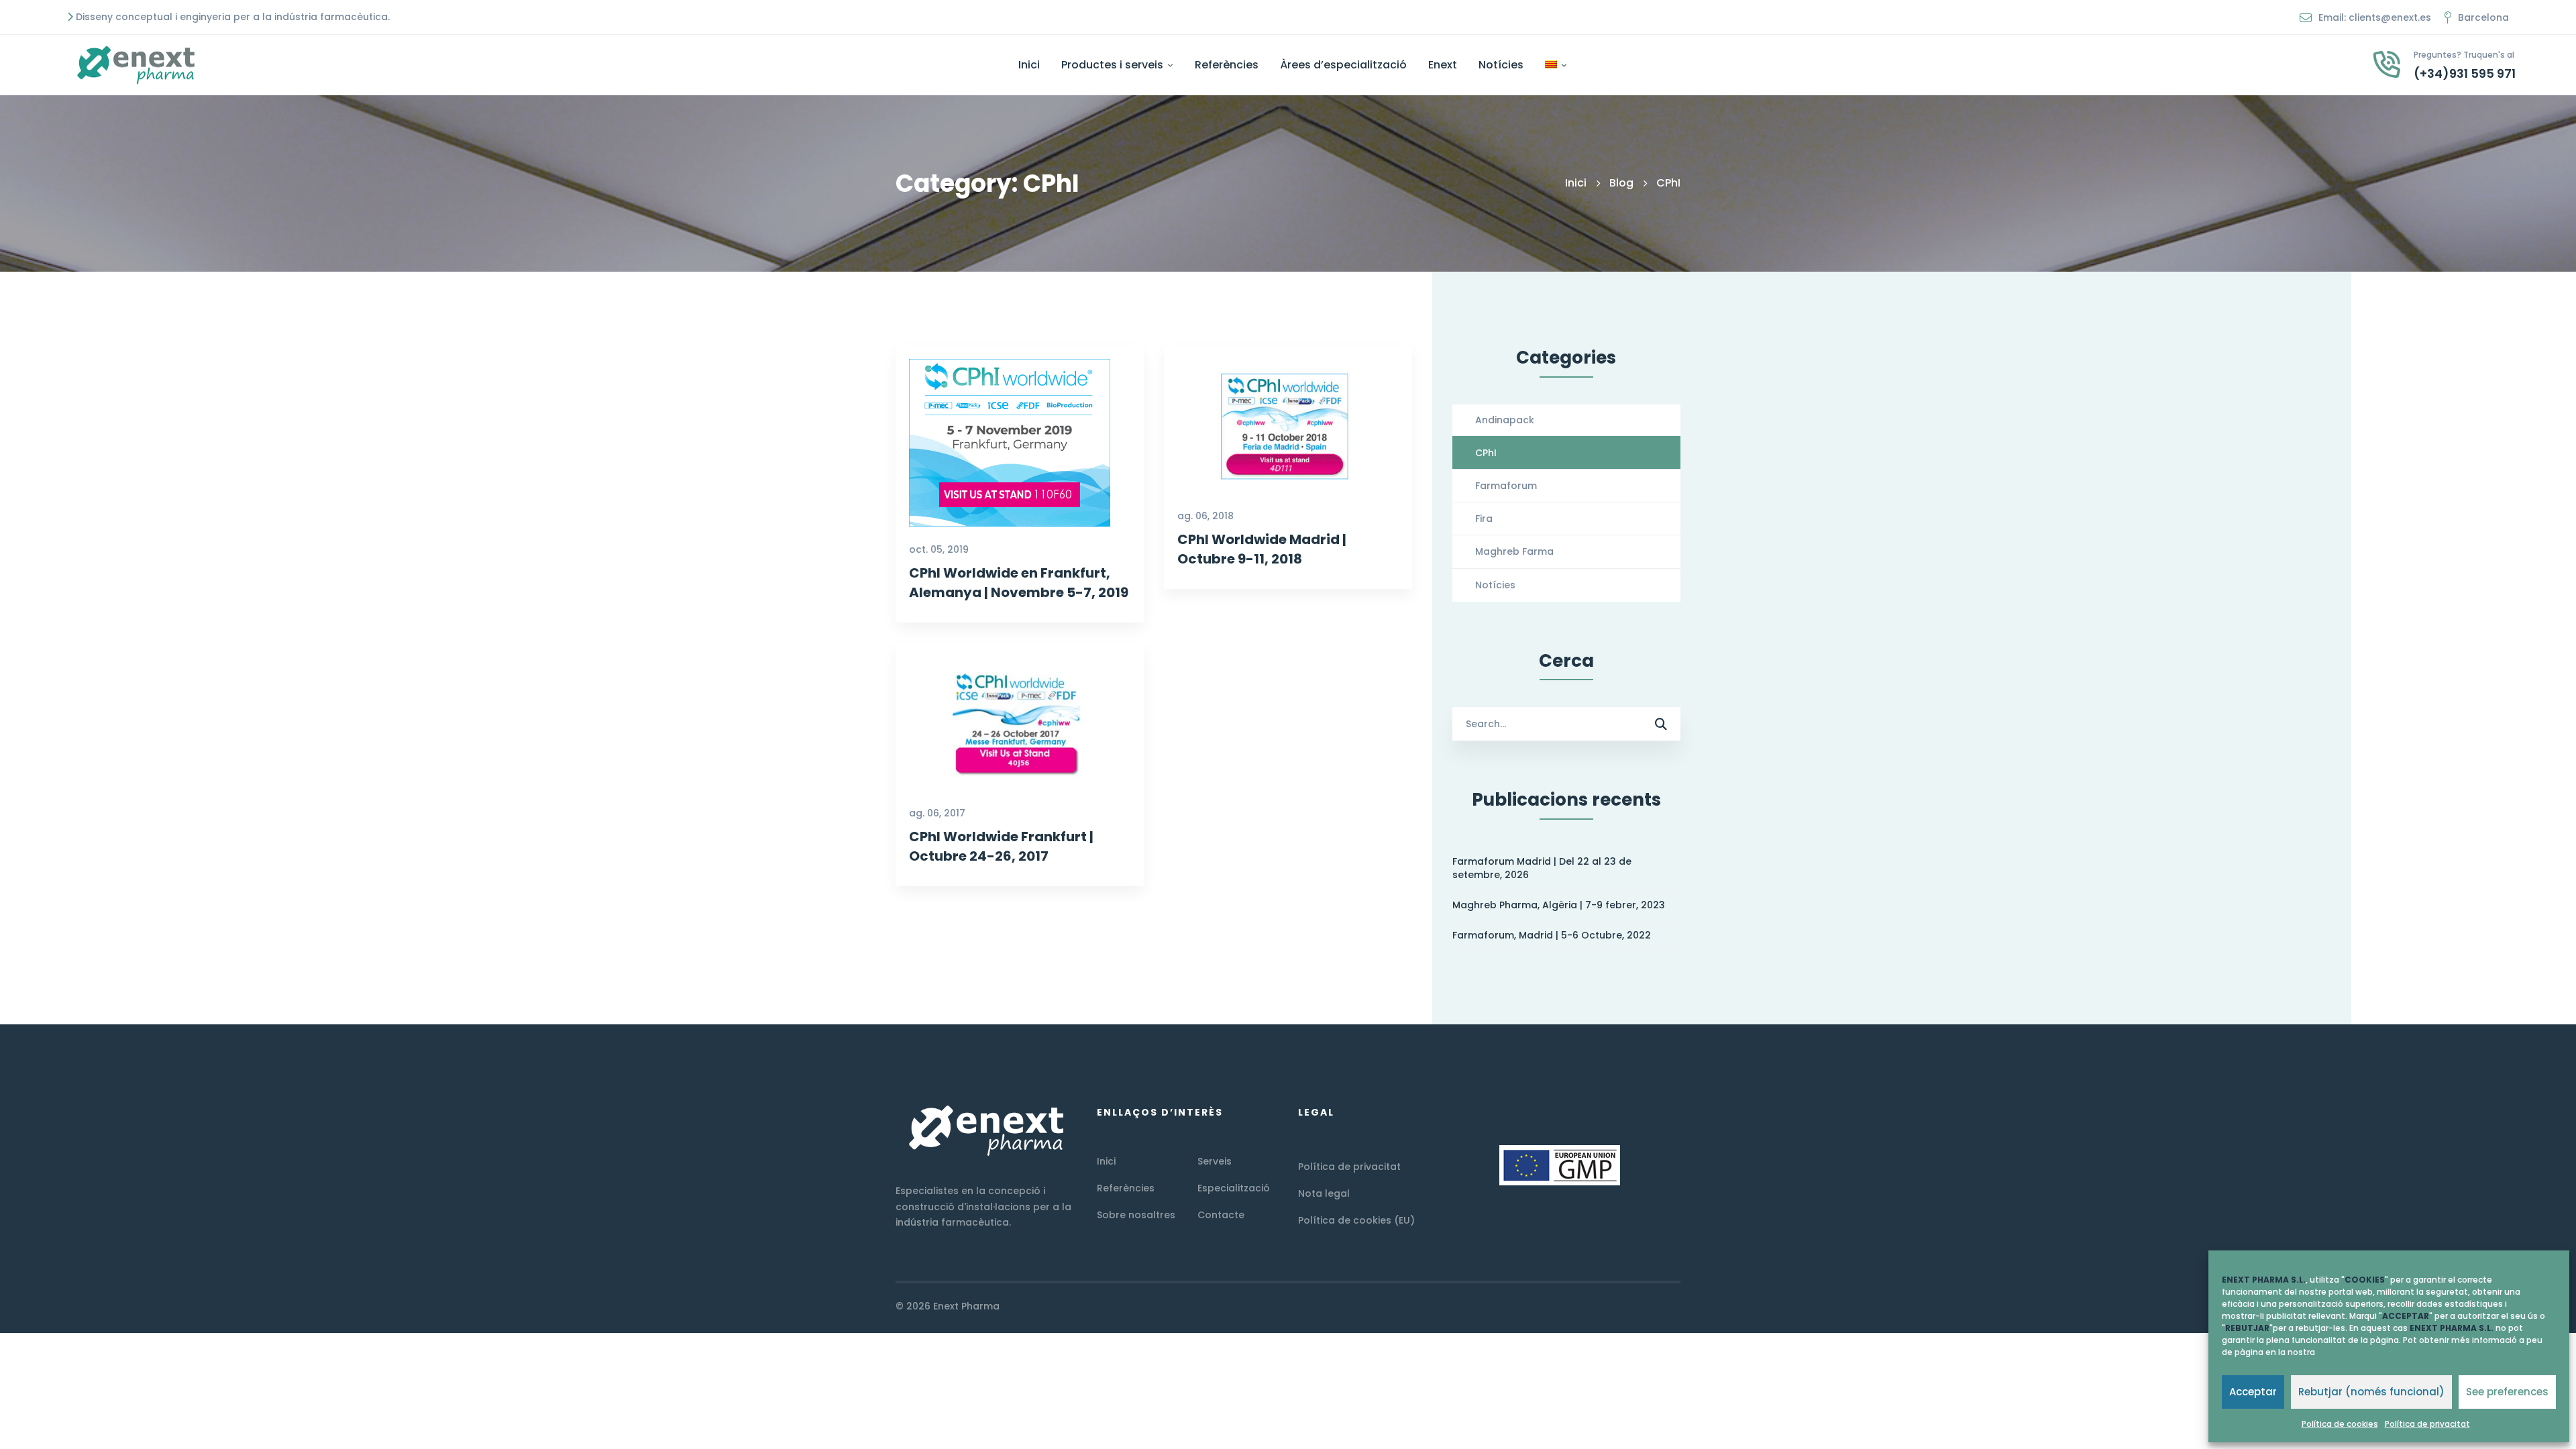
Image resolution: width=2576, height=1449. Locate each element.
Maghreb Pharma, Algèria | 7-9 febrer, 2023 (1559, 905)
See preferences (2507, 1392)
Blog (1621, 183)
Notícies (1495, 585)
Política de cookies (2340, 1424)
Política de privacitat (2427, 1424)
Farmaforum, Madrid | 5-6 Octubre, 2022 (1552, 935)
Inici (1576, 183)
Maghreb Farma (1514, 551)
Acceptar (2253, 1392)
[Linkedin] (1680, 1307)
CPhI (1486, 453)
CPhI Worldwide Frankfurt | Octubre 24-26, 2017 (1001, 846)
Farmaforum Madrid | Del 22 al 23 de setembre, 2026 (1542, 868)
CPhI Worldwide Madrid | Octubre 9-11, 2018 (1262, 550)
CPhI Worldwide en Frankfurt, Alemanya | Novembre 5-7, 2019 (1019, 583)
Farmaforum (1506, 486)
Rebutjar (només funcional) (2371, 1392)
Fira (1484, 519)
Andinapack (1505, 420)
